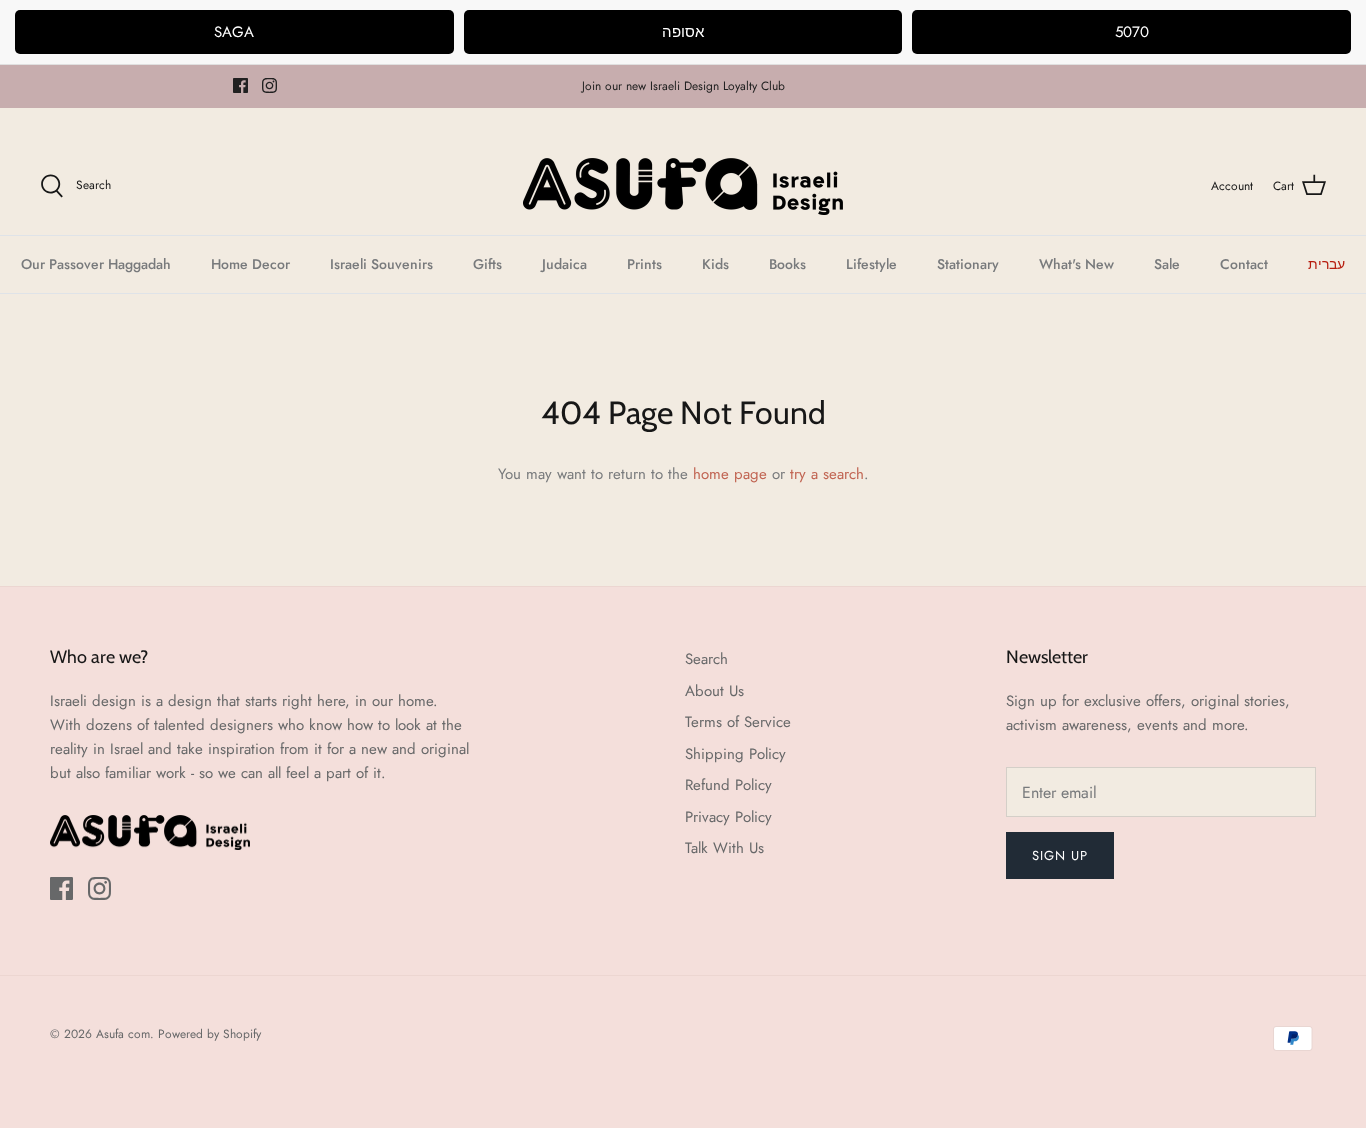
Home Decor (250, 264)
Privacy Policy (728, 817)
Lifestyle (871, 264)
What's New (1076, 264)
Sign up (1060, 855)
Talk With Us (724, 848)
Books (787, 264)
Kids (715, 264)
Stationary (968, 264)
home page (730, 474)
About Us (714, 691)
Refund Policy (728, 785)
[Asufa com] (683, 186)
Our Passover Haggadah (96, 264)
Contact (1244, 264)
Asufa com (123, 1034)
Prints (644, 264)
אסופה (683, 32)
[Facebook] (240, 85)
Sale (1167, 264)
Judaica (564, 264)
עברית (1326, 264)
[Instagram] (269, 85)
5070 (1132, 32)
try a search (827, 474)
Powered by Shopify (209, 1034)
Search (706, 659)
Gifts (487, 264)
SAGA (234, 32)
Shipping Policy (735, 754)
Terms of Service (738, 722)
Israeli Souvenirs (381, 264)
